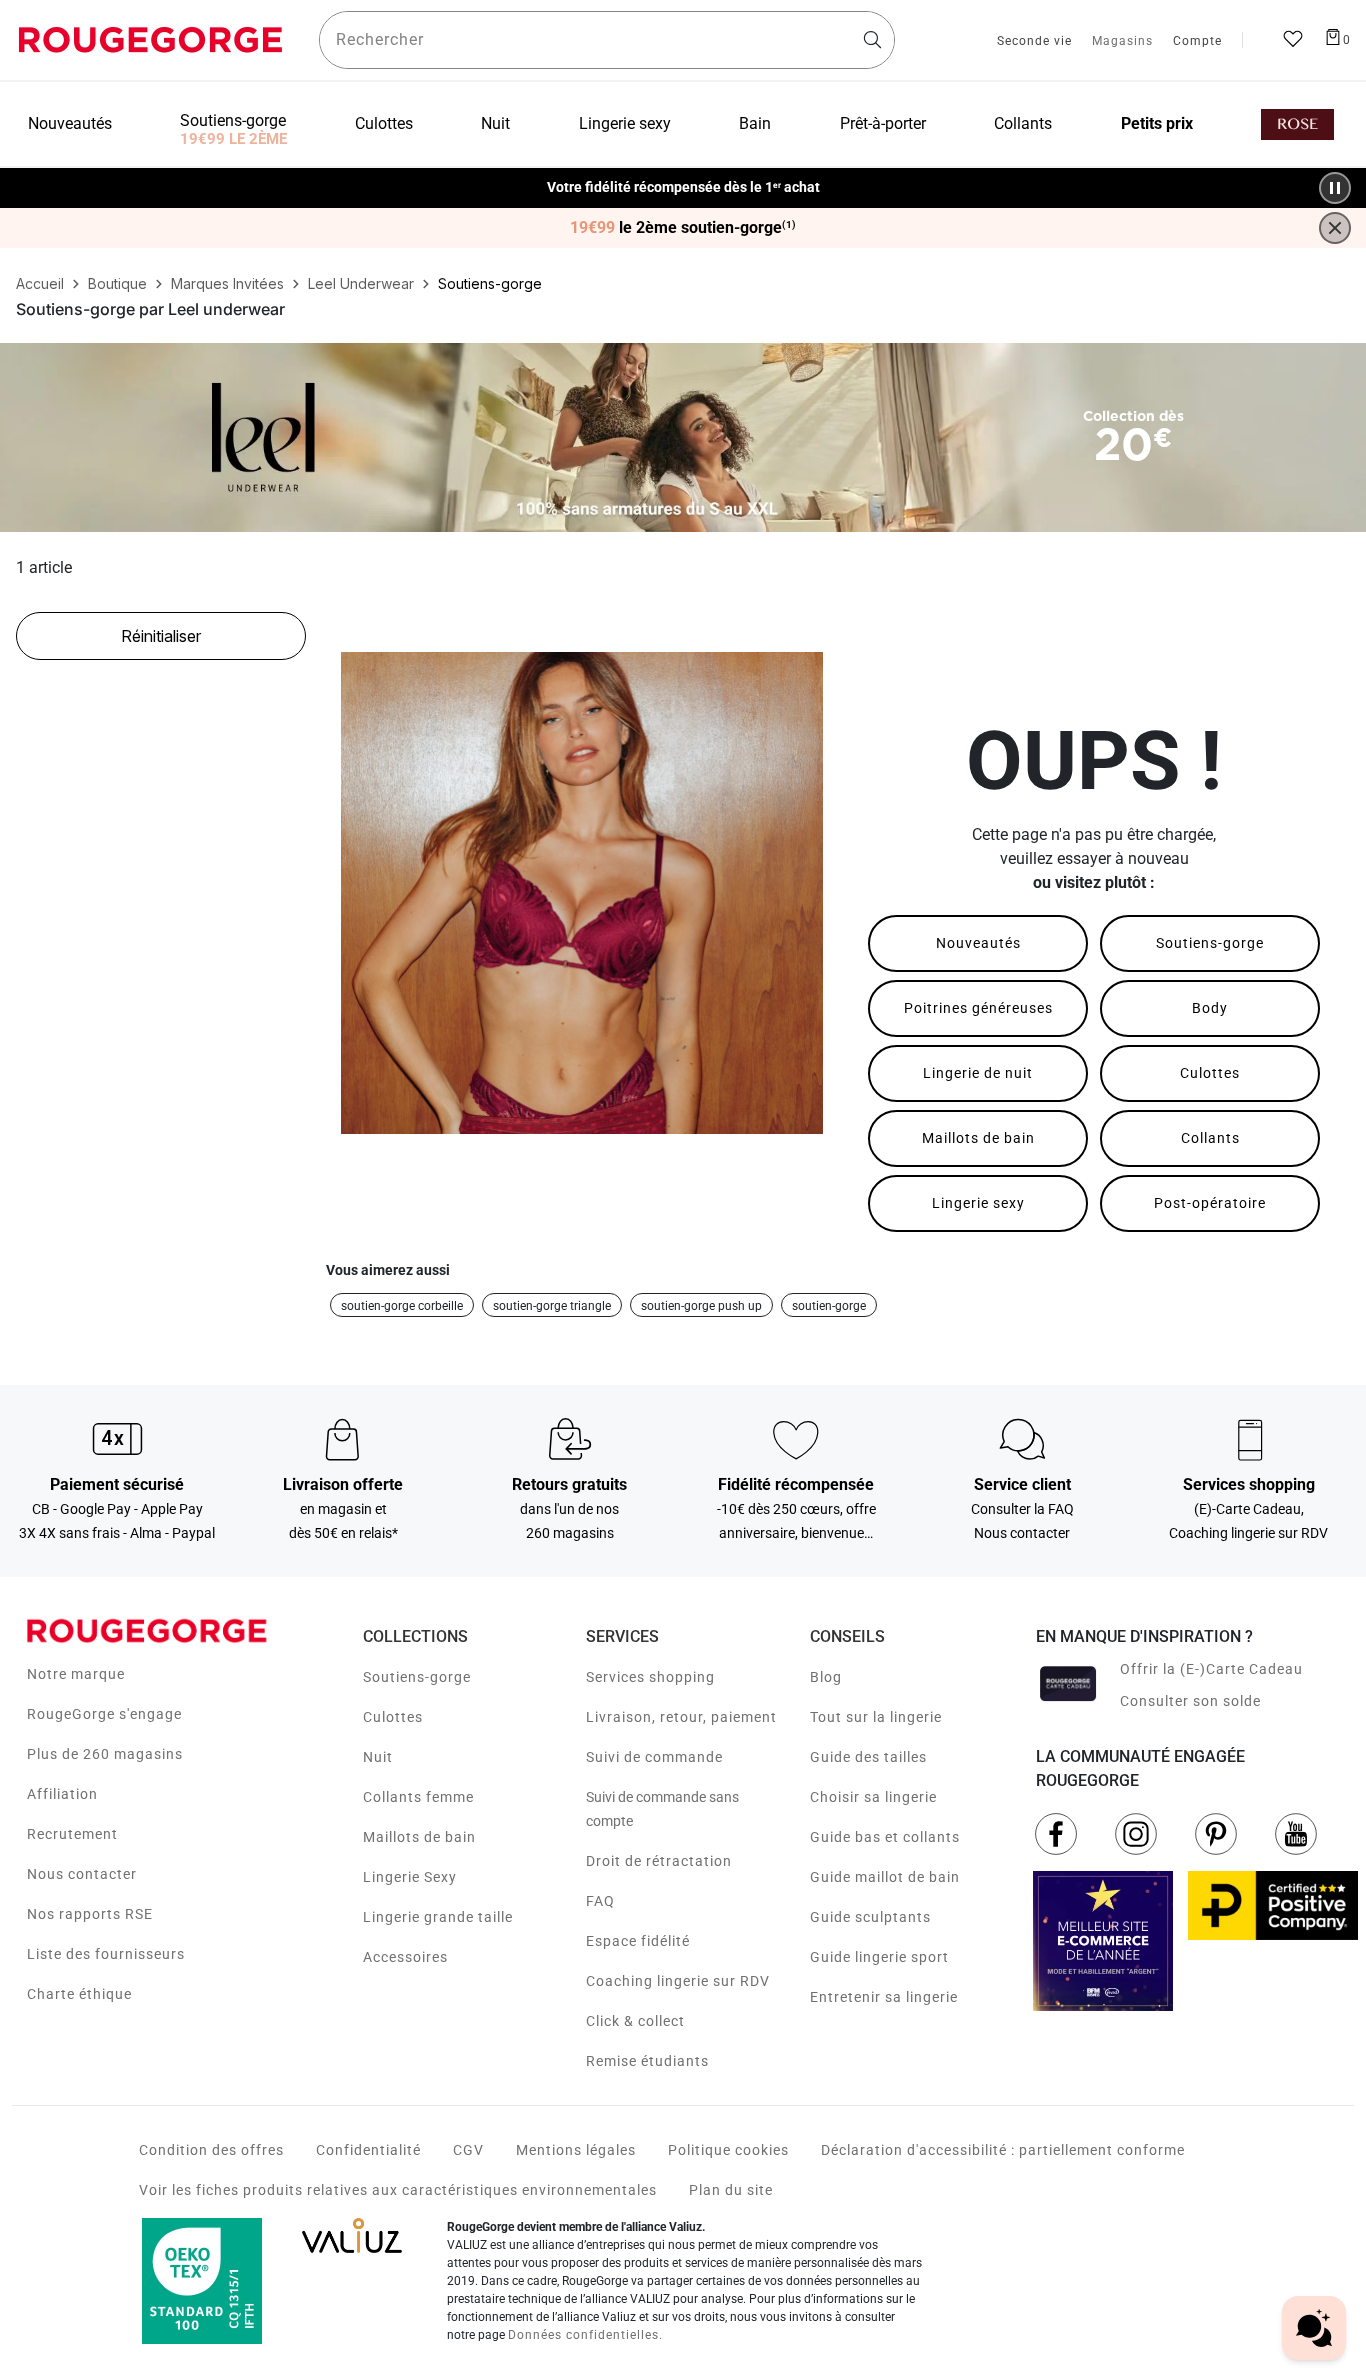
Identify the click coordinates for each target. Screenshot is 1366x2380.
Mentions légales (576, 2150)
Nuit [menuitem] (495, 123)
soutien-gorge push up (701, 1306)
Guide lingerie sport (879, 1957)
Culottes (1210, 1073)
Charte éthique (79, 1994)
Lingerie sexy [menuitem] (625, 123)
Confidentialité (368, 2150)
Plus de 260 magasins (105, 1754)
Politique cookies (728, 2150)
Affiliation (62, 1794)
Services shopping (650, 1677)
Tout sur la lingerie (876, 1717)
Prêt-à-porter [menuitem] (883, 123)
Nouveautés (978, 943)
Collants (1210, 1138)
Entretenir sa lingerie (884, 1997)
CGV (468, 2150)
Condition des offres (211, 2150)
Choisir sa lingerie (873, 1797)
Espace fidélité (638, 1941)
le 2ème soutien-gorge (683, 228)
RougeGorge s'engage (104, 1714)
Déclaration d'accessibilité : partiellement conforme (1003, 2150)
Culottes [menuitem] (384, 123)
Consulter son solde (1190, 1701)
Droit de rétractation (659, 1861)
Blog (826, 1677)
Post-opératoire (1210, 1203)
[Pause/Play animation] (1335, 188)
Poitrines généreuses (978, 1008)
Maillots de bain (978, 1138)
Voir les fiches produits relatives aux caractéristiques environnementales (398, 2190)
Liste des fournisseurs (106, 1954)
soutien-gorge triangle (552, 1306)
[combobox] (607, 40)
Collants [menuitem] (1023, 123)
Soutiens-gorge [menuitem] (233, 120)
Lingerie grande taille (438, 1917)
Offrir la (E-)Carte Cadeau (1211, 1669)
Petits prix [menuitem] (1157, 123)
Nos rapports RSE (90, 1914)
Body (1210, 1008)
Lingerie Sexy (410, 1877)
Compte (1197, 42)
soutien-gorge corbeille (402, 1306)
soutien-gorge (829, 1306)
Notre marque (76, 1674)
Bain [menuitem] (755, 123)
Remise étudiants (647, 2061)
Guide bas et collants (885, 1837)
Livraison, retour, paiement (681, 1717)
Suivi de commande (654, 1757)
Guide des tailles (868, 1757)
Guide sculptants (870, 1917)
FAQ (600, 1901)
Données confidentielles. (585, 2335)
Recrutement (72, 1834)
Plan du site (731, 2190)
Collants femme (418, 1797)
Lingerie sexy (978, 1203)
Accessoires (405, 1957)
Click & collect (635, 2021)
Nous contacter (82, 1874)
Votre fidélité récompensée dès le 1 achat (683, 177)
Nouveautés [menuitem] (70, 123)
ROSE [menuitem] (1297, 124)
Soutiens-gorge (1210, 943)
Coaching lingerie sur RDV (678, 1981)
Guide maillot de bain (885, 1877)
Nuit (378, 1757)
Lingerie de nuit (978, 1073)
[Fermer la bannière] (1335, 228)
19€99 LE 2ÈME (233, 139)
